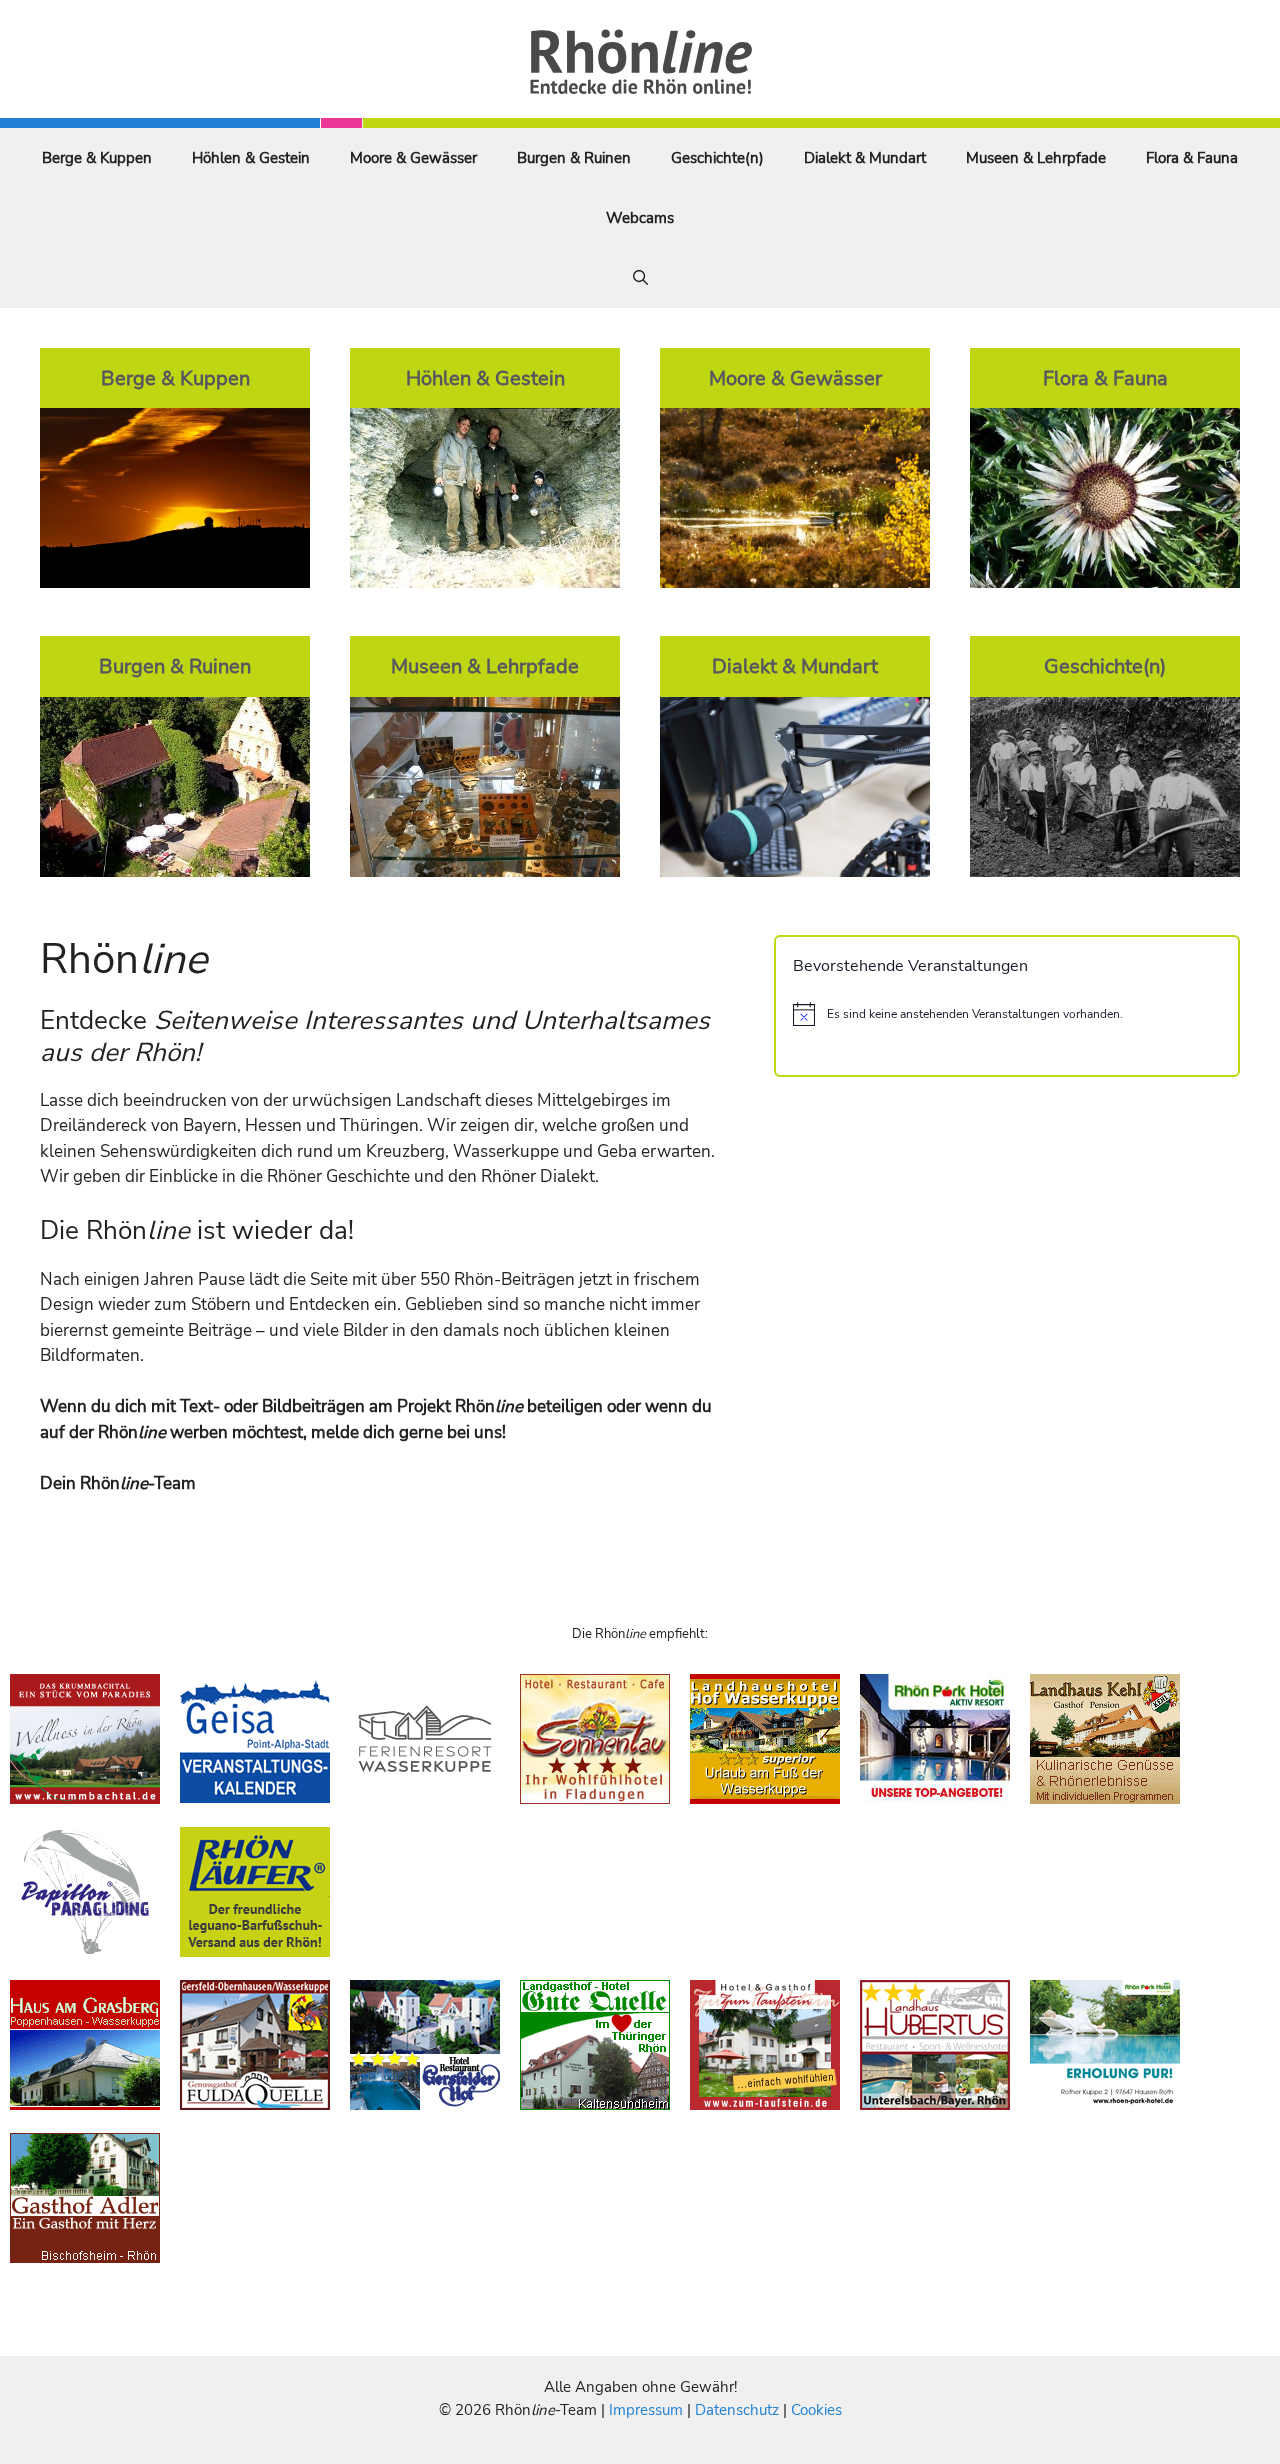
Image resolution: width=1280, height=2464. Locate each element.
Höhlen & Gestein (251, 158)
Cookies (816, 2410)
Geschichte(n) (717, 158)
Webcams (640, 218)
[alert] (1007, 1014)
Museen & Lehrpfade (1036, 158)
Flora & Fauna (1192, 158)
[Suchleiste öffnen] (640, 278)
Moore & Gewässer (413, 158)
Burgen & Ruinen (574, 158)
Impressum (648, 2410)
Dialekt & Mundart (865, 158)
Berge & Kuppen (97, 158)
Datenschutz (737, 2410)
